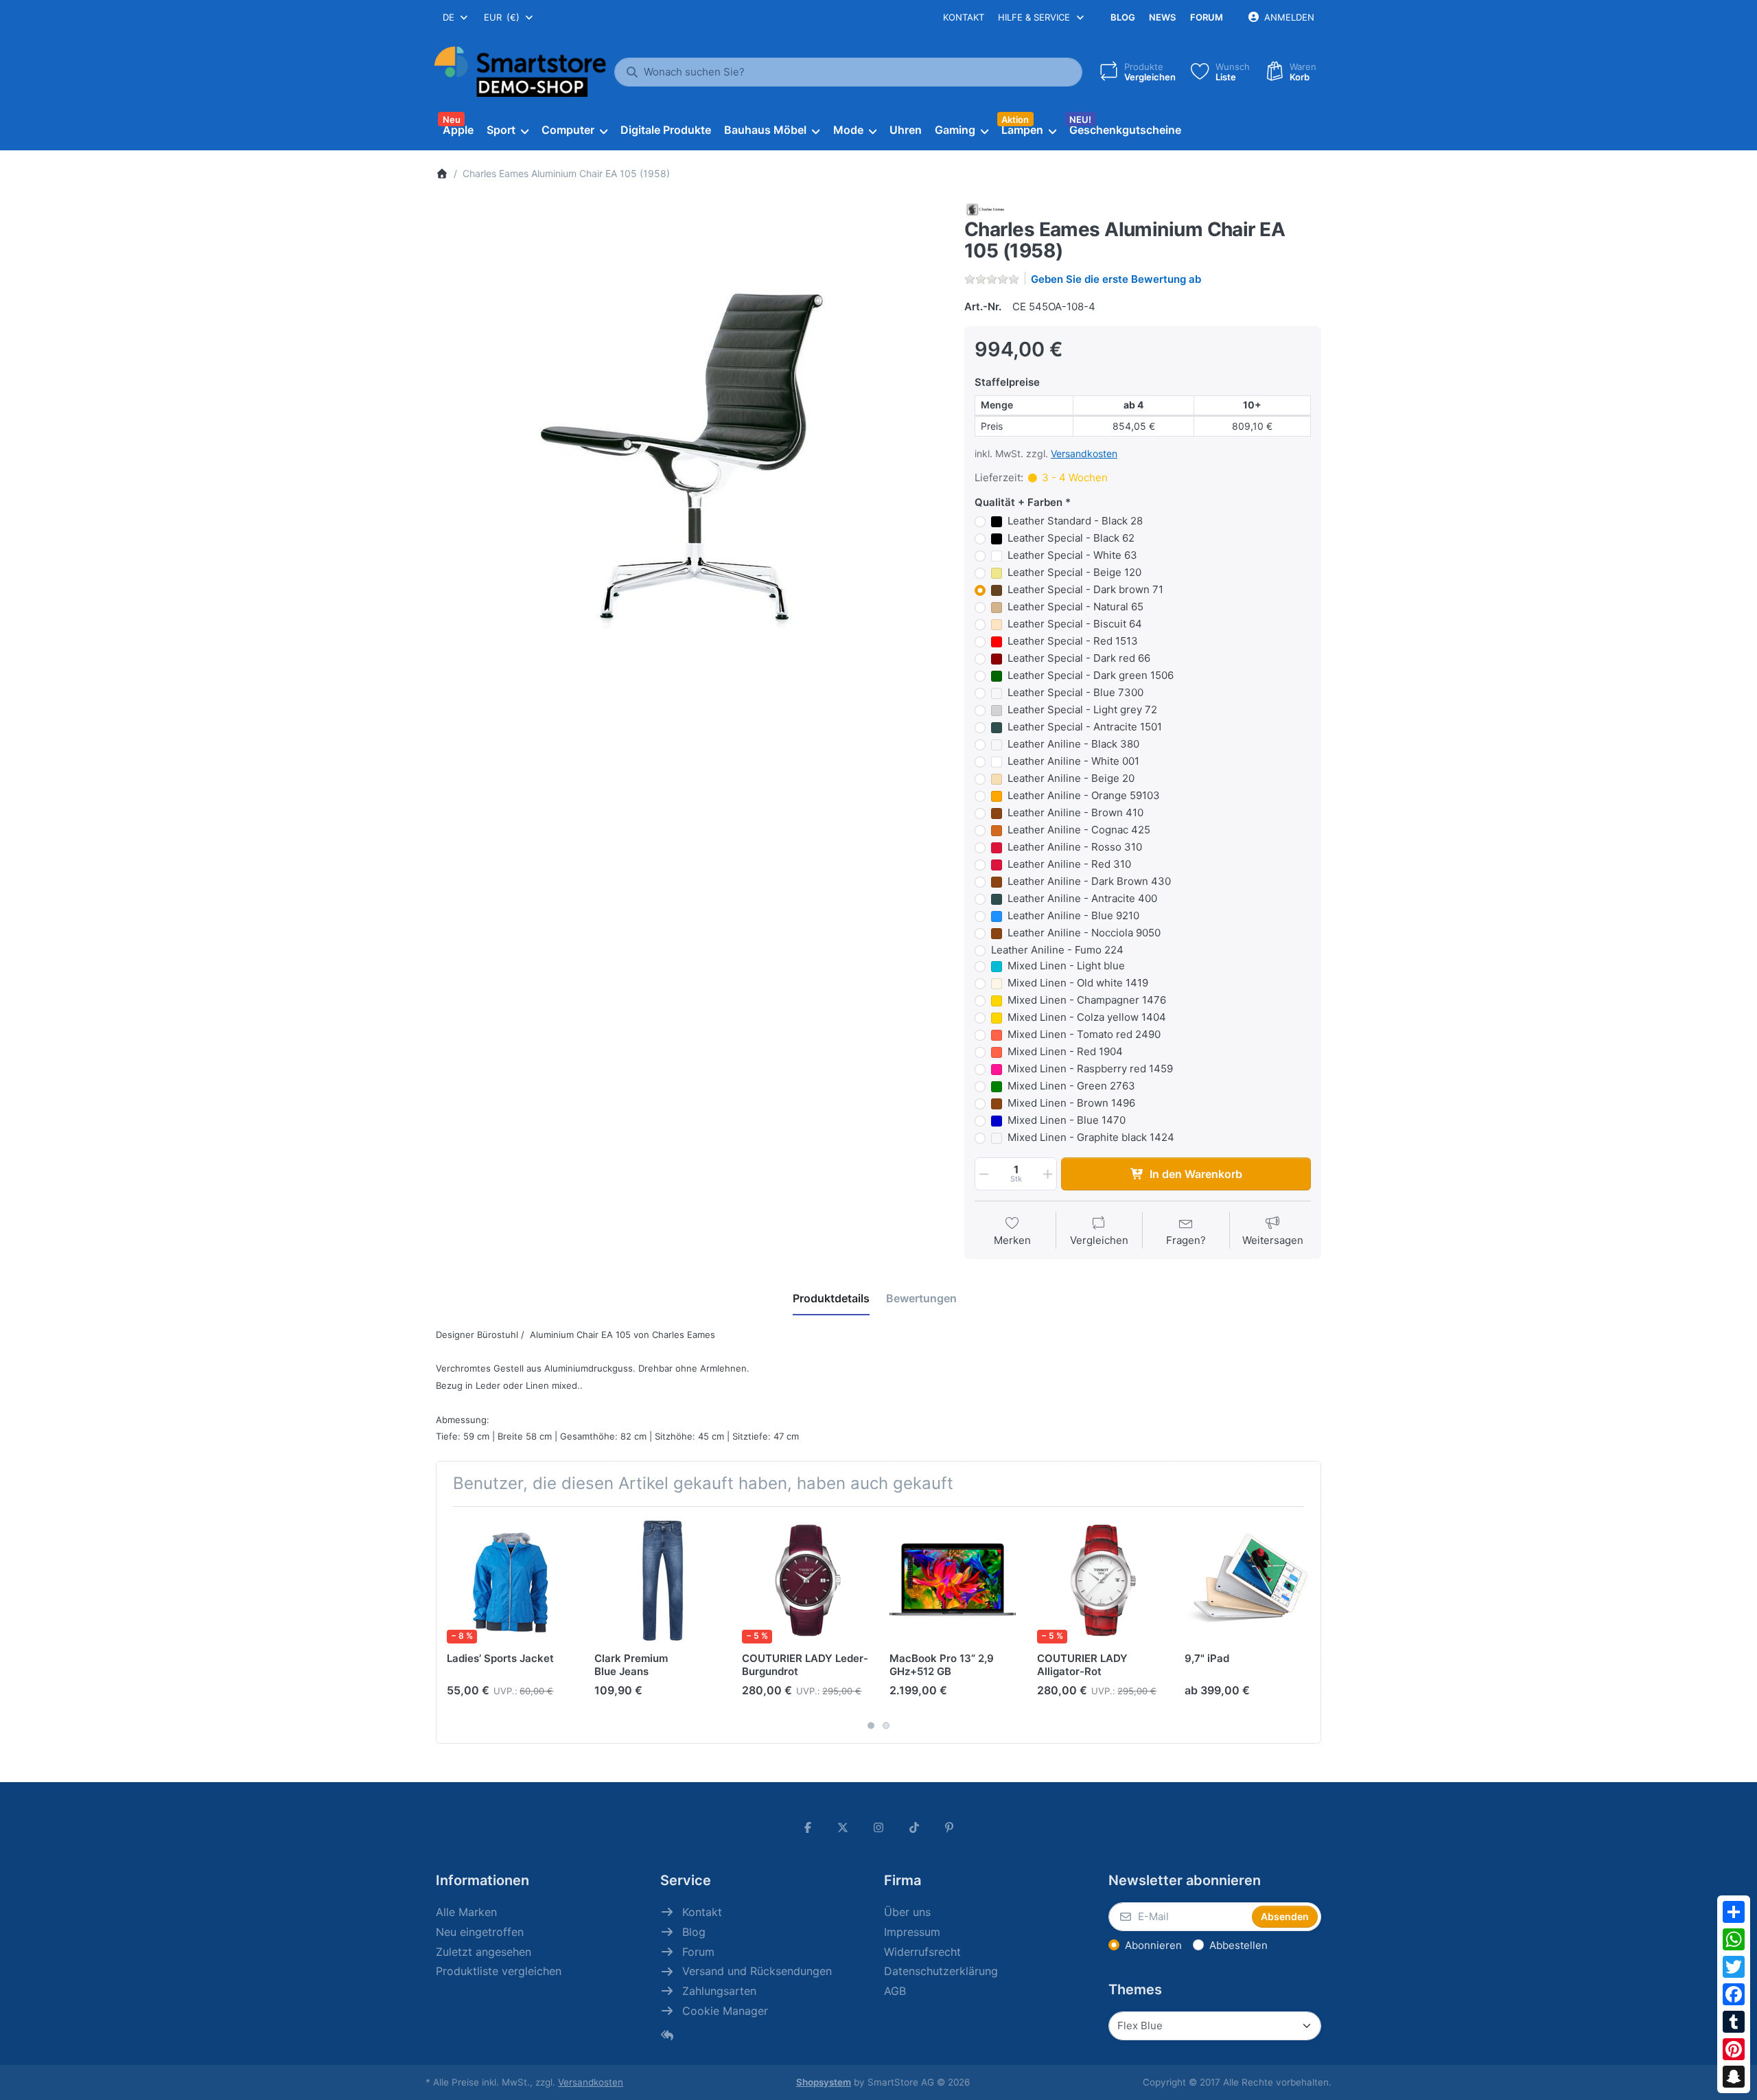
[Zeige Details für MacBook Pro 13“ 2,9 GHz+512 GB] (953, 1580)
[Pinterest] (1734, 2049)
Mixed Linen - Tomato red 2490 (1084, 1034)
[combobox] (456, 17)
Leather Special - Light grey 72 (1082, 709)
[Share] (1734, 1912)
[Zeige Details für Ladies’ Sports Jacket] (510, 1580)
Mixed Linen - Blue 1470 (1067, 1120)
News (1162, 17)
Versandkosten (1084, 453)
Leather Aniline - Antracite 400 (1082, 898)
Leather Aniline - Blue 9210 (1073, 915)
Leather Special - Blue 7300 (1075, 692)
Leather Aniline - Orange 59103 (1084, 795)
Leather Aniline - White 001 (1073, 761)
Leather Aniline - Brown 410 (1075, 812)
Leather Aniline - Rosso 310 (1075, 847)
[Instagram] (878, 1827)
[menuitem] (458, 130)
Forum (1207, 17)
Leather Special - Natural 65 (1075, 607)
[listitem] (690, 455)
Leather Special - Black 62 (1071, 538)
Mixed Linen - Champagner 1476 (1087, 1000)
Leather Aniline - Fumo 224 (1057, 950)
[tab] (831, 1298)
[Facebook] (1734, 1994)
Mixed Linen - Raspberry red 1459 (1090, 1069)
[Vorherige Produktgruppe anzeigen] (452, 1625)
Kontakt (964, 17)
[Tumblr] (1734, 2022)
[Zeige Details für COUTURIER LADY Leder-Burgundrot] (805, 1580)
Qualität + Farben (1019, 502)
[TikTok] (914, 1827)
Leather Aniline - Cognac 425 (1079, 830)
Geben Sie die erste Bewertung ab (1116, 279)
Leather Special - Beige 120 (1074, 572)
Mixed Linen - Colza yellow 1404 (1087, 1017)
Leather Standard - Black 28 (1075, 521)
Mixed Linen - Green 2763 (1071, 1086)
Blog (1123, 17)
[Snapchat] (1734, 2077)
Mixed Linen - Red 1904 (1065, 1051)
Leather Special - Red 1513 (1073, 641)
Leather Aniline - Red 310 (1069, 864)
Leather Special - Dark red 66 (1079, 658)
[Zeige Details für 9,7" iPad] (1248, 1580)
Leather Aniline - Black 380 (1073, 744)
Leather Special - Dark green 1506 (1091, 675)
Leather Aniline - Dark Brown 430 (1089, 881)
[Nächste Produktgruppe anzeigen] (1305, 1625)
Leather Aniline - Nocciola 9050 (1084, 933)
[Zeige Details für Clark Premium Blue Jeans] (658, 1580)
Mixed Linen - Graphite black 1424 (1091, 1137)
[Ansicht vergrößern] (690, 455)
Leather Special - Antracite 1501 (1085, 727)
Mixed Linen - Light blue (1066, 966)
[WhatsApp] (1734, 1939)
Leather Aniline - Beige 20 (1071, 778)
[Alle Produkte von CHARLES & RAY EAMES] (984, 208)
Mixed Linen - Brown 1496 (1071, 1103)
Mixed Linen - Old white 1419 (1078, 983)
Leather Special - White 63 (1072, 555)
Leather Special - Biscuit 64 (1075, 624)
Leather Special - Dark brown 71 (1085, 589)
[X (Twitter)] (843, 1827)
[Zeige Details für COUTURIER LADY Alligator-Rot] (1100, 1580)
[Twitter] (1734, 1967)
